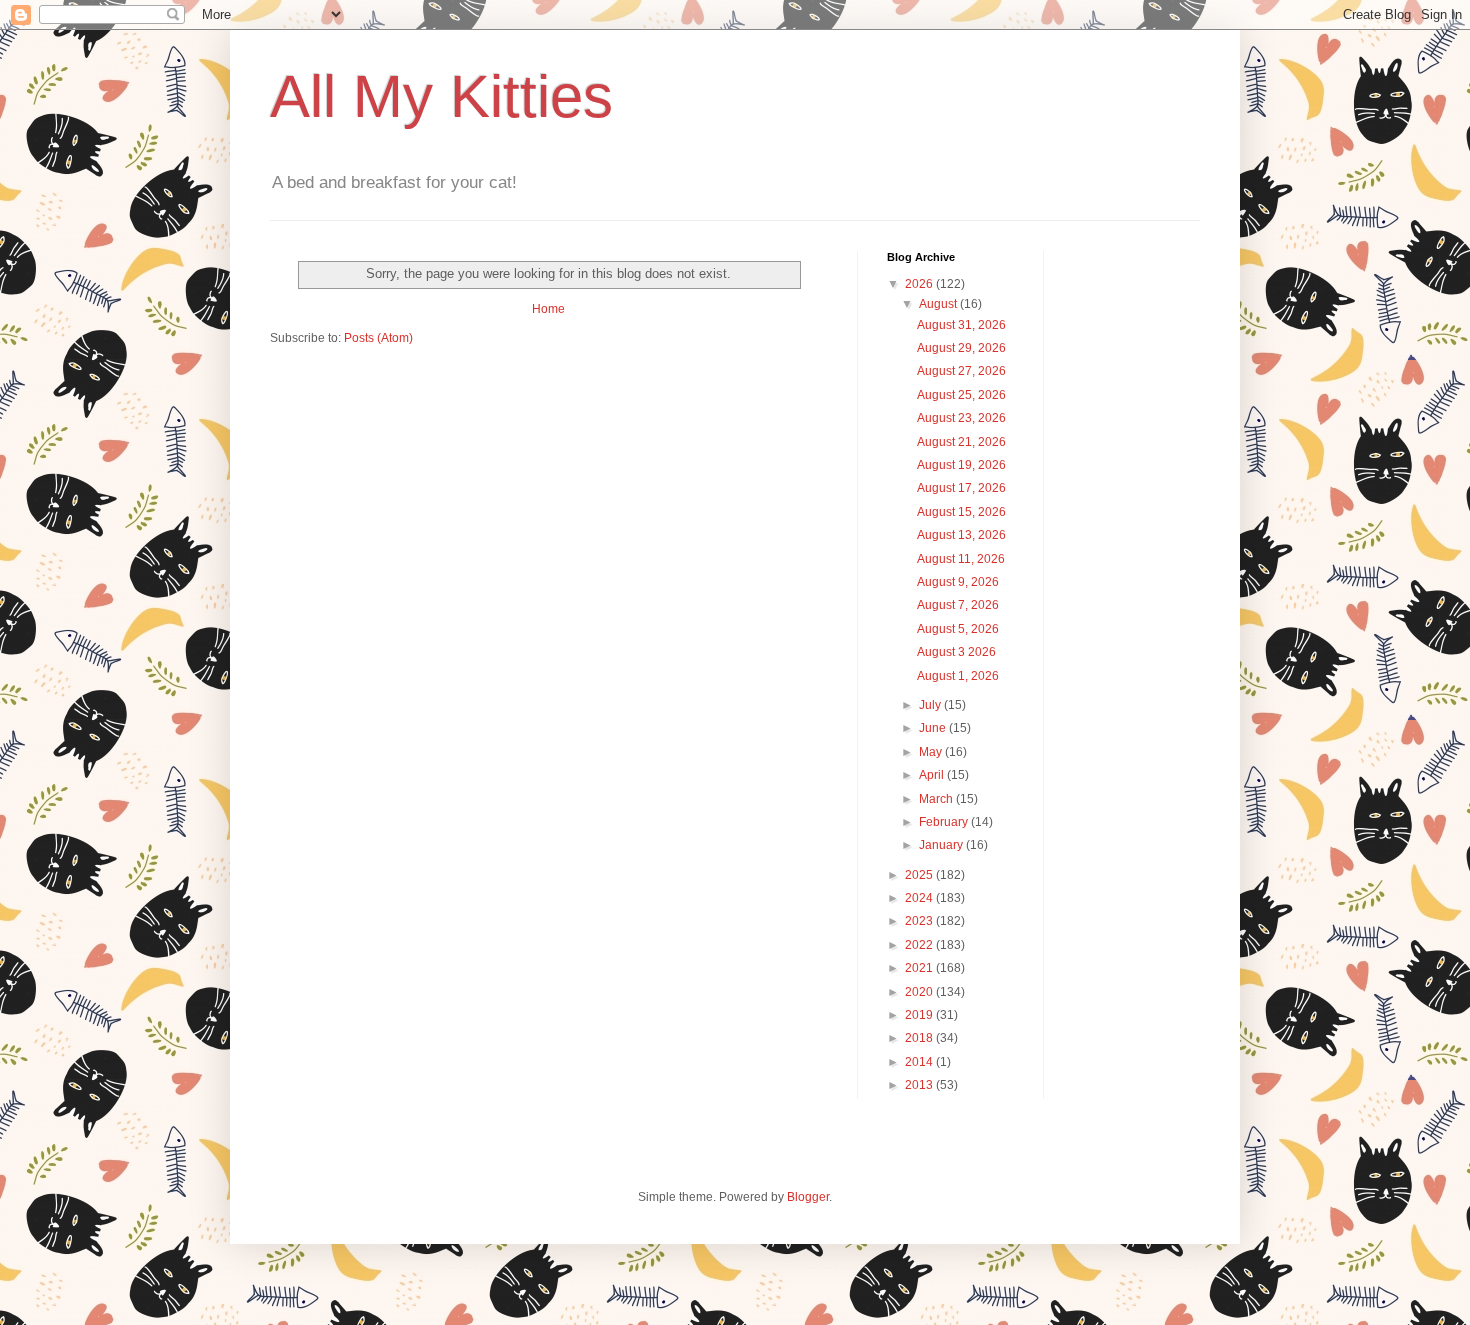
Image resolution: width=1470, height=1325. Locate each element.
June (934, 728)
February (945, 822)
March (937, 799)
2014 (920, 1062)
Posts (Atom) (378, 338)
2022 (920, 945)
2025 (920, 875)
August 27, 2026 (961, 371)
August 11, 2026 (961, 559)
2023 (920, 921)
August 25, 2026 (961, 395)
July (931, 705)
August (939, 304)
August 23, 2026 (961, 418)
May (932, 752)
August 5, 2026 (958, 629)
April (933, 775)
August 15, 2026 (961, 512)
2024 (920, 898)
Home (548, 309)
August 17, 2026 (961, 488)
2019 (920, 1015)
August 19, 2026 (961, 465)
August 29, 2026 (961, 348)
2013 (920, 1085)
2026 (920, 284)
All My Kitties (441, 96)
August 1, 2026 (958, 676)
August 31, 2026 (961, 325)
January (942, 845)
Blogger (808, 1197)
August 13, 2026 (961, 535)
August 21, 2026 (961, 442)
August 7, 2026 (958, 605)
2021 (920, 968)
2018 (920, 1038)
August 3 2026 (956, 652)
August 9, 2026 (958, 582)
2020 (920, 992)
